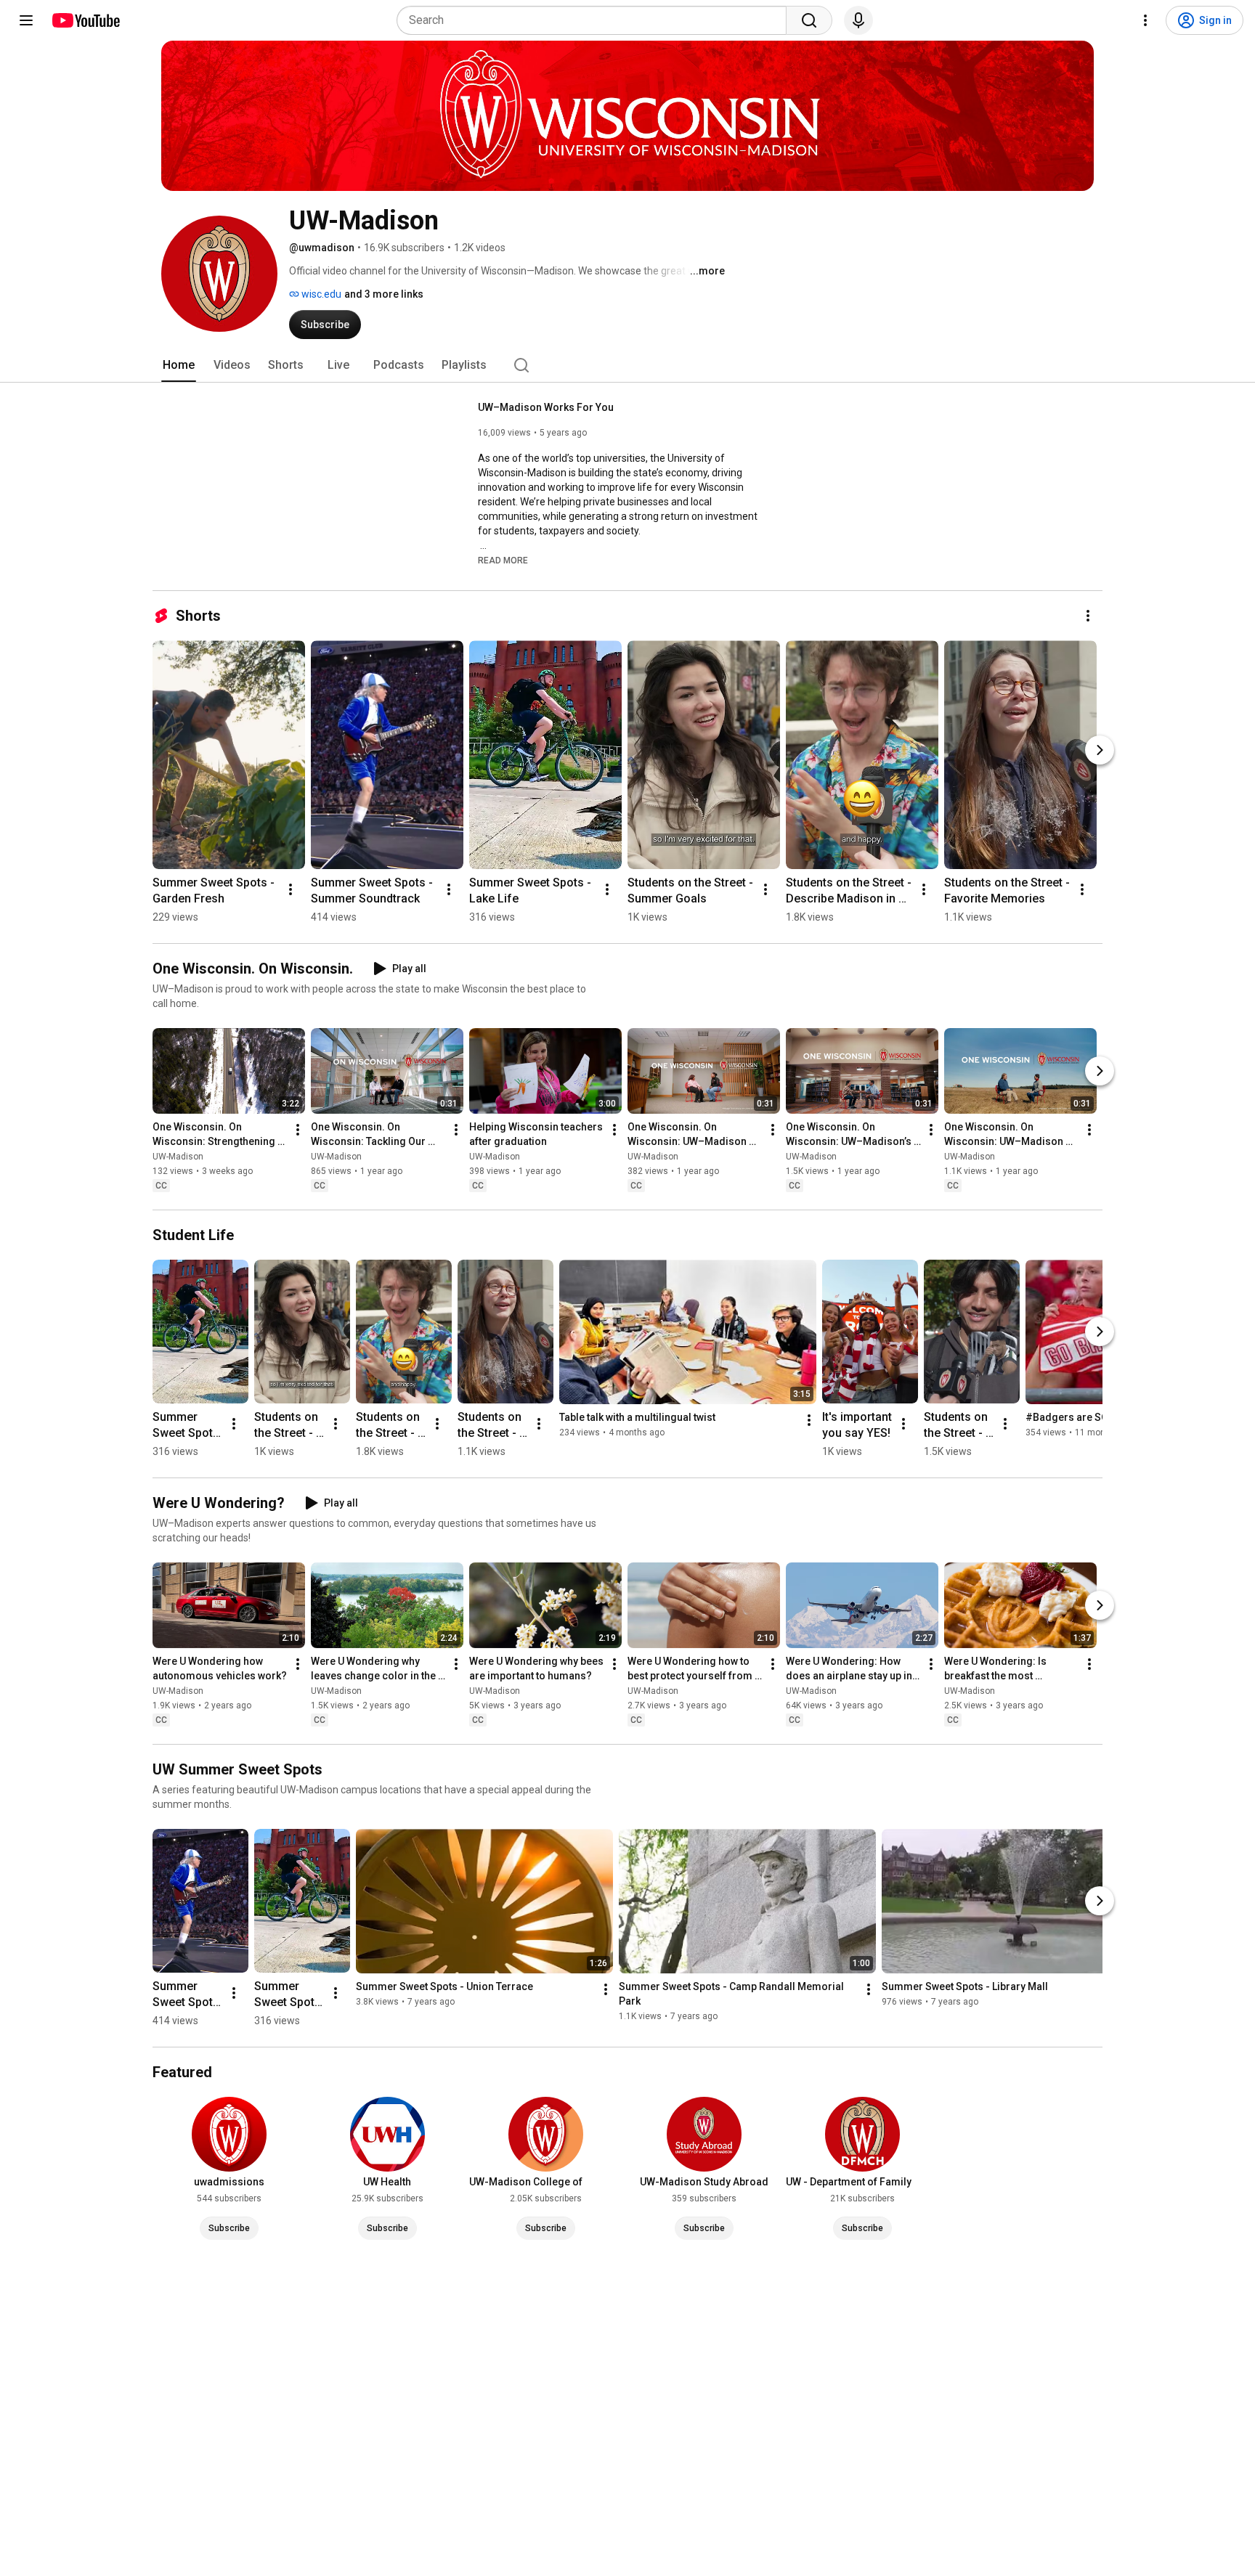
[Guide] (26, 20)
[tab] (179, 365)
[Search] (809, 20)
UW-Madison (178, 1157)
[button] (503, 560)
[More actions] (1088, 616)
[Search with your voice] (858, 20)
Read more (503, 561)
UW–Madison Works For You (546, 407)
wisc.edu (320, 294)
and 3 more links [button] (384, 294)
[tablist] (627, 365)
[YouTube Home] (85, 20)
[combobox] (596, 20)
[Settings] (1145, 20)
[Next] (1100, 750)
